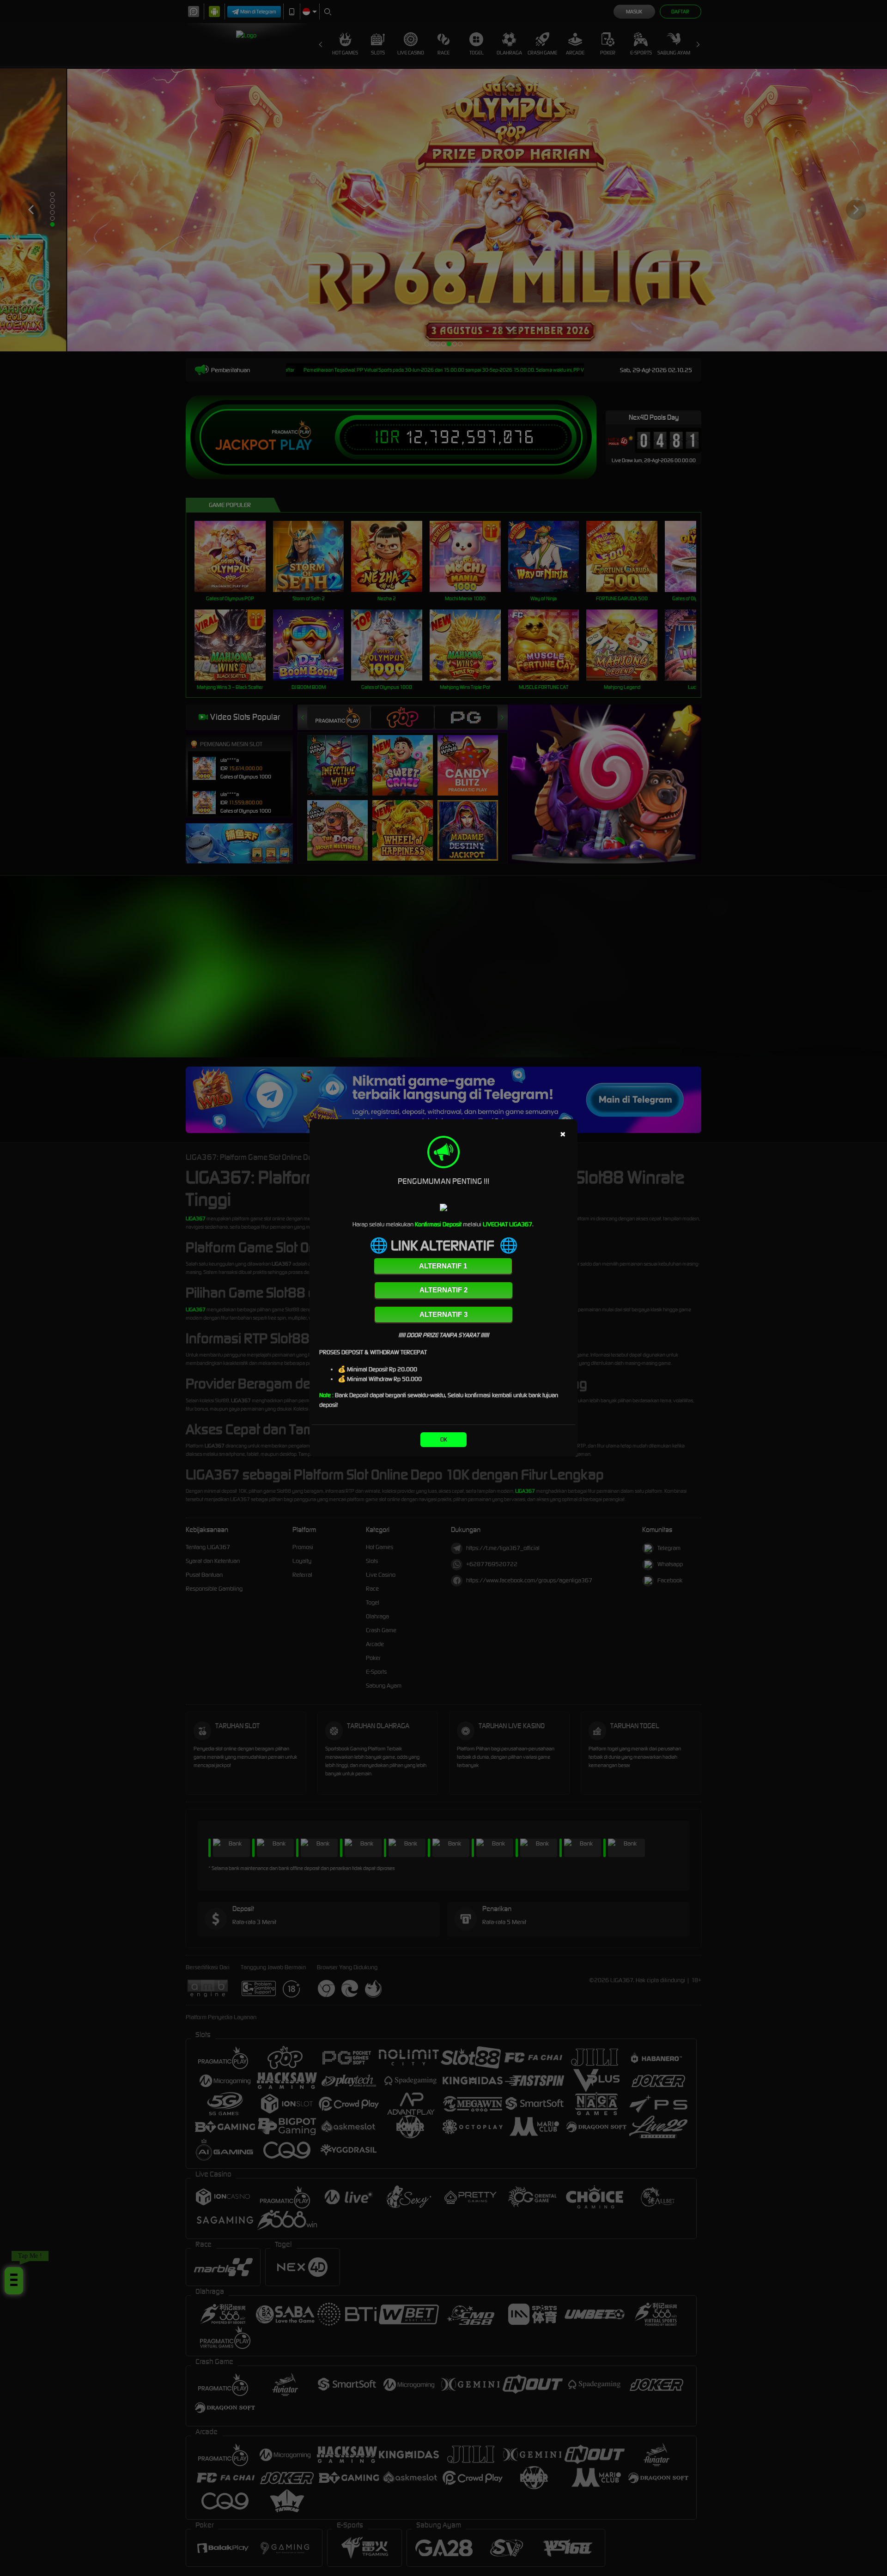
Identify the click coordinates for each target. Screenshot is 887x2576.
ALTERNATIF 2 (443, 1290)
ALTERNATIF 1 (443, 1266)
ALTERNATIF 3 (443, 1314)
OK (444, 1439)
